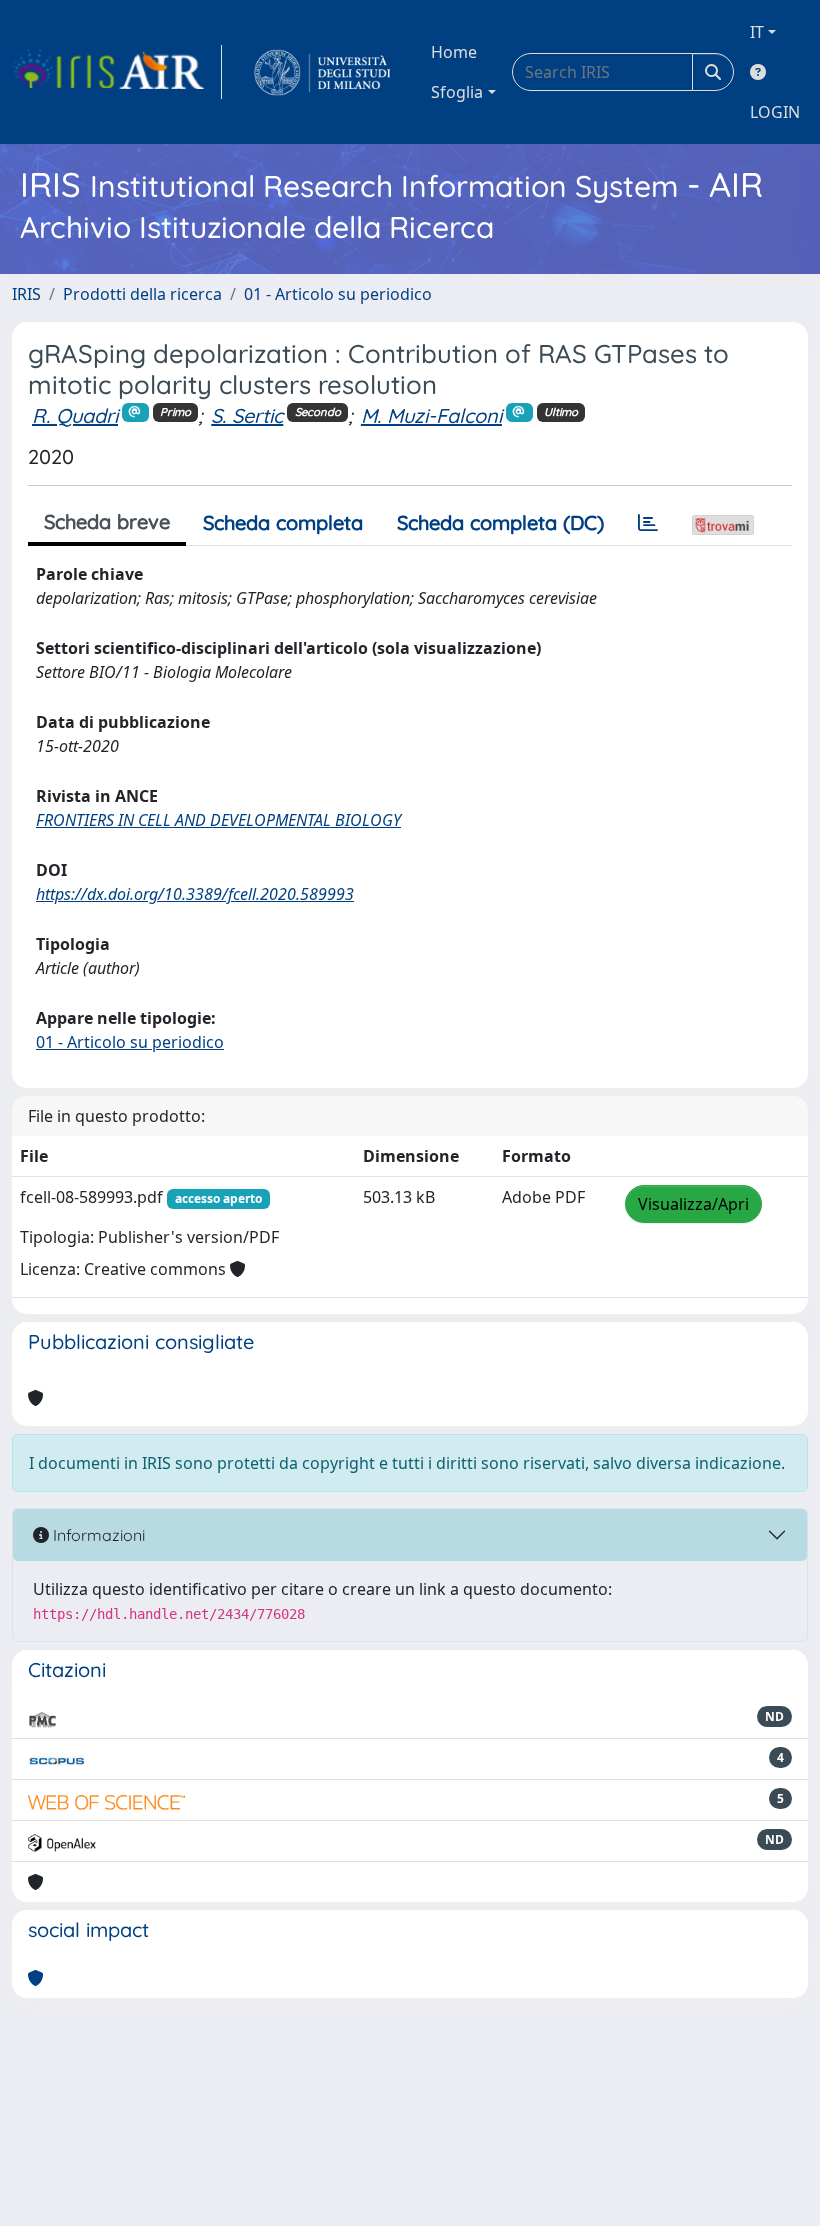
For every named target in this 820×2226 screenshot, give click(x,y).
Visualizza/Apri (693, 1204)
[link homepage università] (322, 72)
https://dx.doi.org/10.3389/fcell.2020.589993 (195, 894)
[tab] (648, 523)
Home (454, 52)
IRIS (26, 294)
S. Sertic (247, 415)
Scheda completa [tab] (283, 522)
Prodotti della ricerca (142, 294)
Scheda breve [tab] (107, 521)
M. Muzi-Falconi (431, 415)
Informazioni (97, 1535)
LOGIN (775, 112)
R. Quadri (75, 415)
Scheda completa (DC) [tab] (500, 522)
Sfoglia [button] (457, 92)
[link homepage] (117, 72)
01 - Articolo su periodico (338, 294)
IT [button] (757, 32)
